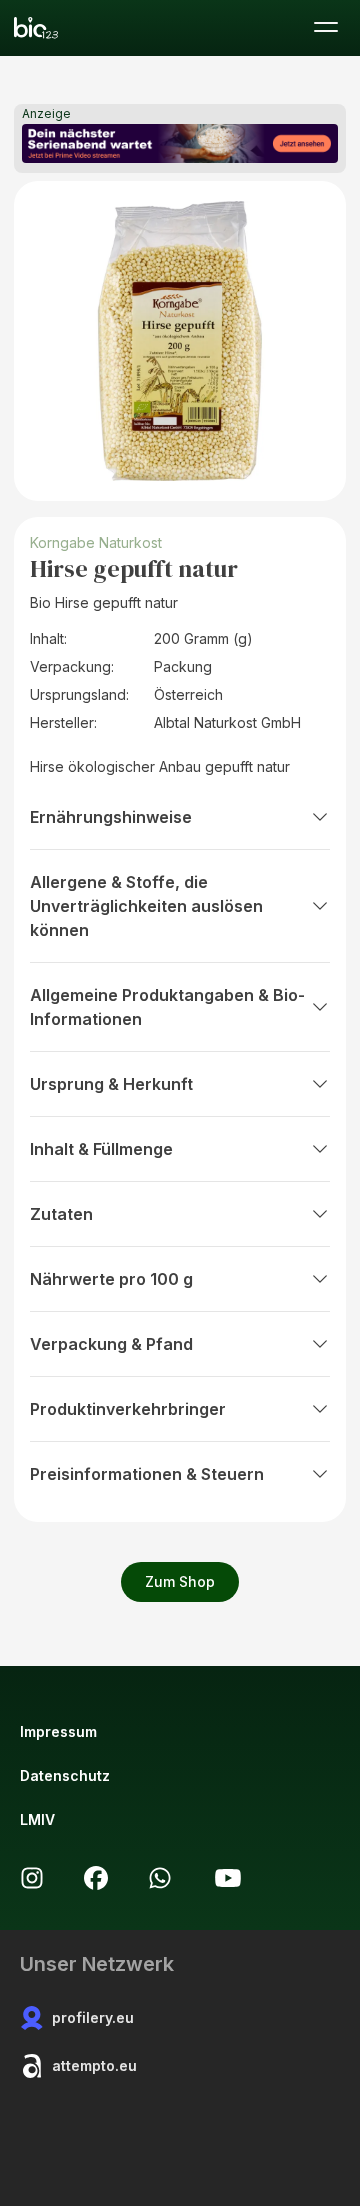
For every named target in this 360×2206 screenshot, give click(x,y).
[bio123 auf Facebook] (96, 1878)
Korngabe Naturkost (96, 542)
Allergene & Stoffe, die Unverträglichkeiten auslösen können (146, 906)
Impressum (58, 1731)
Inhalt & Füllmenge (101, 1149)
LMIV (37, 1819)
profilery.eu (93, 2017)
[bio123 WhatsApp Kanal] (160, 1878)
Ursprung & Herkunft (111, 1084)
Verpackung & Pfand (111, 1344)
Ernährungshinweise (111, 817)
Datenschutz (65, 1775)
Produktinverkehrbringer (128, 1409)
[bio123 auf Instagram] (32, 1878)
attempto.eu (94, 2065)
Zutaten (61, 1214)
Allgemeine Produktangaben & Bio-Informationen (167, 1007)
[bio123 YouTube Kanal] (228, 1878)
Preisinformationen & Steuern (147, 1474)
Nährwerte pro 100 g (111, 1279)
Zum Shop (180, 1581)
